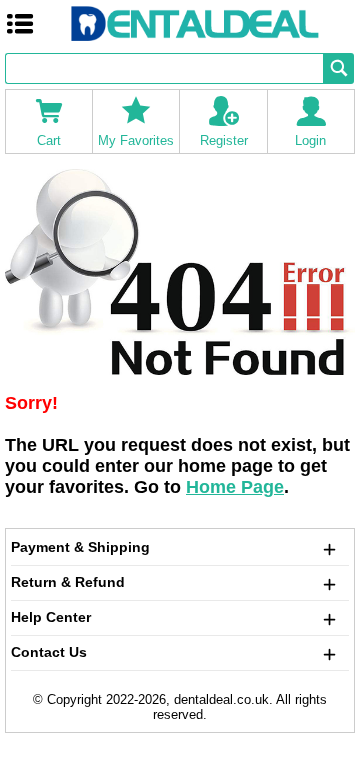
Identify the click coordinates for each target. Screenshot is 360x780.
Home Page (235, 487)
